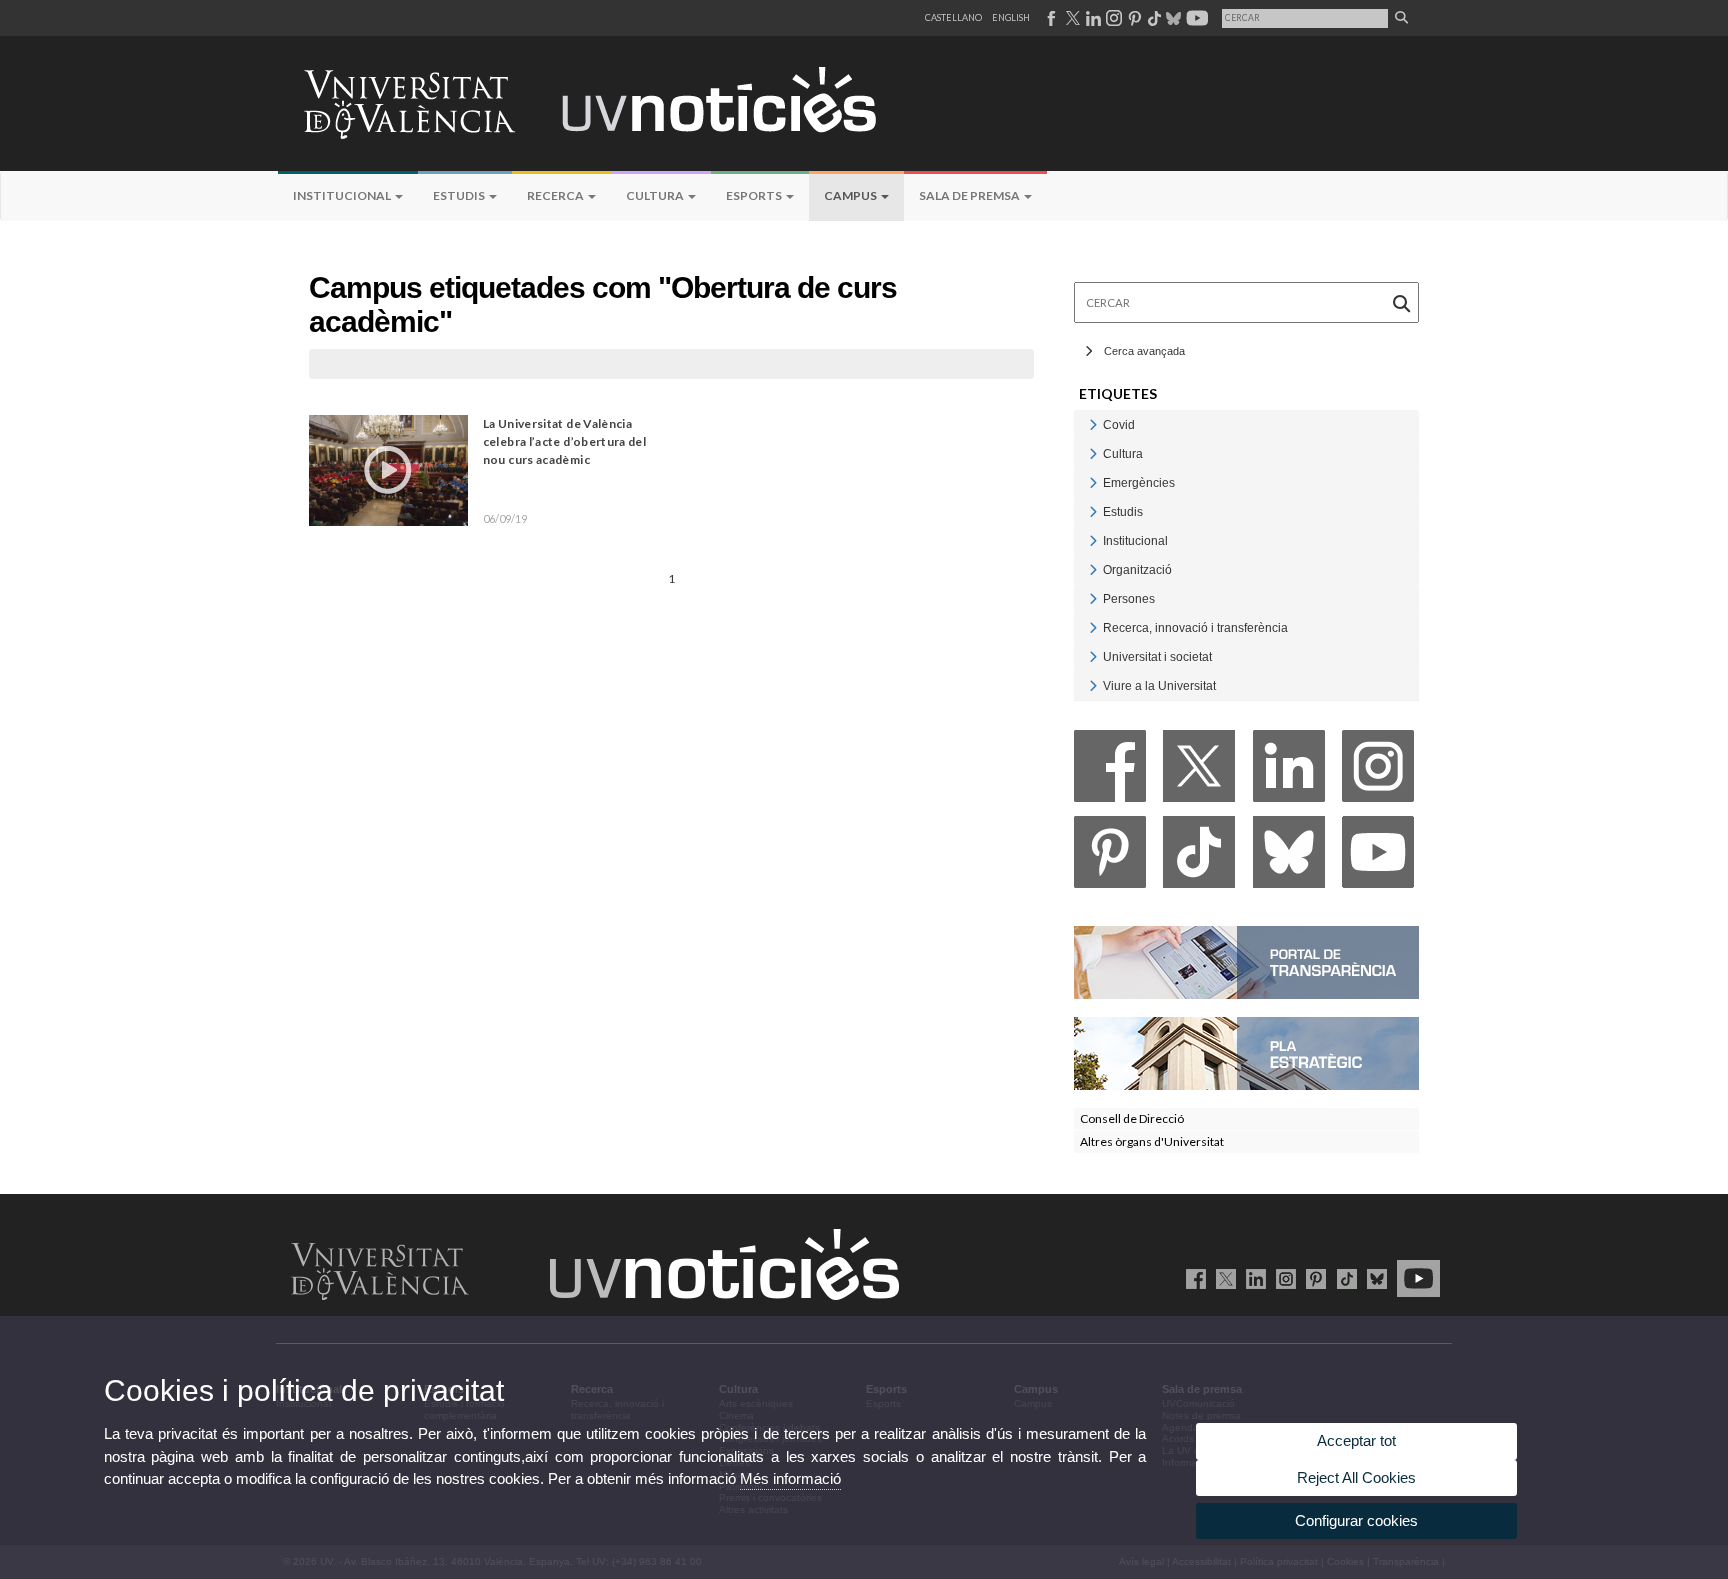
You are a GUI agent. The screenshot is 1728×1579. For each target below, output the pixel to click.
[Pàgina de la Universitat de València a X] (1071, 18)
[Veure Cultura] (1093, 453)
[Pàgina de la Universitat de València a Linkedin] (1091, 18)
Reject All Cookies (1356, 1477)
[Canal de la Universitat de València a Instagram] (1113, 18)
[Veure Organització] (1093, 569)
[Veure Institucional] (1093, 540)
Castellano (953, 17)
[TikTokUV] (1342, 1278)
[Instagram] (1378, 771)
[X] (1199, 771)
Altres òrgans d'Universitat (1152, 1141)
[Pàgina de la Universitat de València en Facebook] (1192, 1278)
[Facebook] (1110, 771)
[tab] (1246, 424)
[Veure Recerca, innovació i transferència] (1093, 627)
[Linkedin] (1289, 771)
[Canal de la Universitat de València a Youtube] (1195, 18)
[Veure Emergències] (1093, 482)
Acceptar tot (1356, 1440)
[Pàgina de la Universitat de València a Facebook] (1050, 18)
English (1011, 17)
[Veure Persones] (1093, 598)
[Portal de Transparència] (1246, 961)
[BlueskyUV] (1373, 1278)
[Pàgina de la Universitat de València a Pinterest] (1132, 18)
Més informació (790, 1478)
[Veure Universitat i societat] (1093, 656)
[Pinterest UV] (1312, 1278)
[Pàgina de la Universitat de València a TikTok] (1153, 18)
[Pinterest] (1110, 857)
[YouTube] (1378, 857)
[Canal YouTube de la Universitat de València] (1415, 1278)
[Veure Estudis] (1093, 511)
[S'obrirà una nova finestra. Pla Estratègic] (1246, 1052)
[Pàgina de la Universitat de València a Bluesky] (1171, 18)
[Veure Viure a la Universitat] (1093, 685)
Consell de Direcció (1132, 1118)
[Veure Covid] (1093, 424)
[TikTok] (1199, 857)
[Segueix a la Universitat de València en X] (1222, 1278)
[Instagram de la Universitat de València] (1282, 1278)
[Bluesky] (1289, 857)
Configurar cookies (1356, 1520)
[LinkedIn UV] (1252, 1278)
